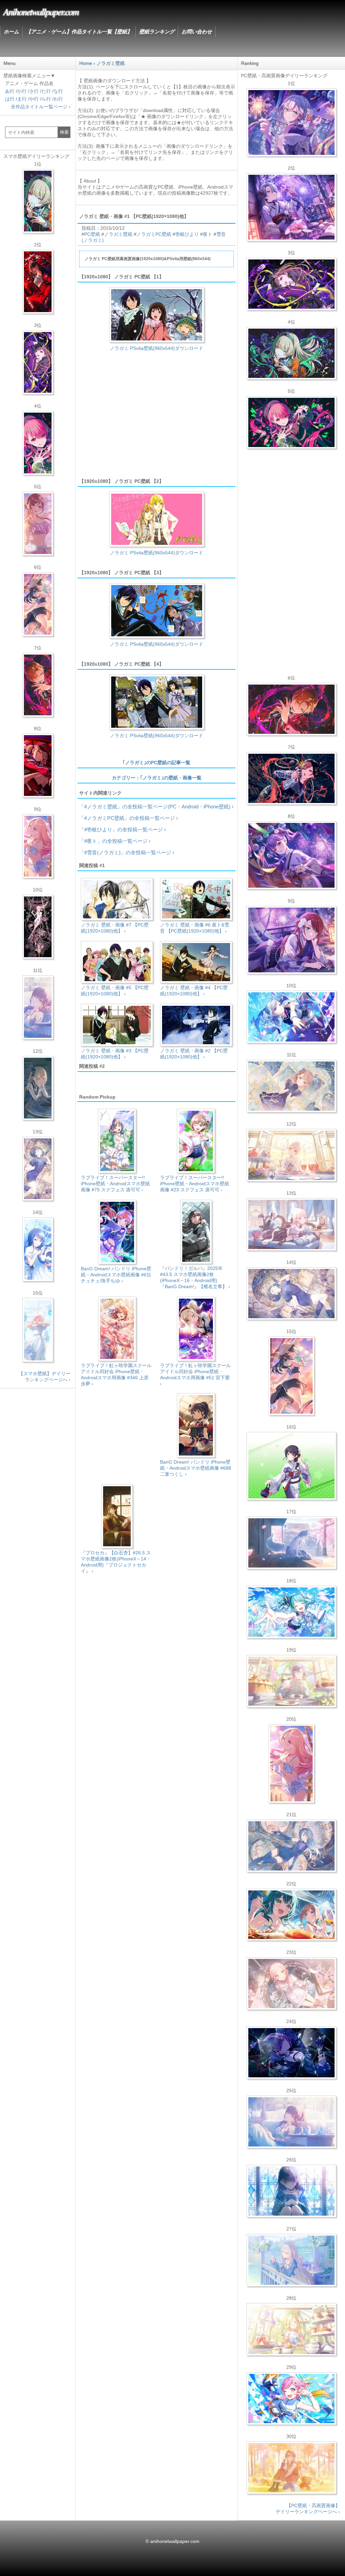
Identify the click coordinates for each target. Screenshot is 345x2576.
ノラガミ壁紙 (118, 234)
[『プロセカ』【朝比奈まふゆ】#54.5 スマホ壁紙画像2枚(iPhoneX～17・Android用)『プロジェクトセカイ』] (38, 1007)
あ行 (10, 91)
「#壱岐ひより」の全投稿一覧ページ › (122, 829)
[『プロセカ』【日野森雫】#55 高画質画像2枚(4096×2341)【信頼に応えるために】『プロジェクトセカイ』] (291, 1846)
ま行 (22, 99)
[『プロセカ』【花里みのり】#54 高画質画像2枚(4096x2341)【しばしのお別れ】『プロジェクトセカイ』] (291, 1086)
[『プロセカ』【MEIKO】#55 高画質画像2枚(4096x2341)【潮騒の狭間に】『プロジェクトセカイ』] (291, 778)
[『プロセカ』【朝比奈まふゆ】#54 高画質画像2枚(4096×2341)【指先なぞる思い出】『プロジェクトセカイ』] (291, 2122)
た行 (46, 91)
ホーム (11, 32)
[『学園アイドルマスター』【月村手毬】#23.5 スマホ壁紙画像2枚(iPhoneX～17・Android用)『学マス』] (38, 604)
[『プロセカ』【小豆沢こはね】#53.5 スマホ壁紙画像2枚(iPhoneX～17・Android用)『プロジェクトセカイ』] (38, 766)
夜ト (208, 234)
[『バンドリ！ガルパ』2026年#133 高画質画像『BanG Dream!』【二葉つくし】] (291, 1466)
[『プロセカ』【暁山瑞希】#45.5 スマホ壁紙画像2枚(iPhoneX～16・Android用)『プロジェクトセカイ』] (38, 1330)
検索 (64, 132)
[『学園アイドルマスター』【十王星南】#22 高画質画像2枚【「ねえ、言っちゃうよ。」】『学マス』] (291, 1764)
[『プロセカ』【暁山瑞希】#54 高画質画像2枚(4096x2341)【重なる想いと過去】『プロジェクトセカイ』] (291, 1155)
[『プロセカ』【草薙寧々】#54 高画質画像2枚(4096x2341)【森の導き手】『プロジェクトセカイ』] (291, 353)
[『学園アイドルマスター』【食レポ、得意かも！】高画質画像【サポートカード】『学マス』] (291, 1915)
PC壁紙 (92, 234)
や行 (34, 99)
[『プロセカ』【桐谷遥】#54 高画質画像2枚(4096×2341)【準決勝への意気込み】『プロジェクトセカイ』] (291, 1294)
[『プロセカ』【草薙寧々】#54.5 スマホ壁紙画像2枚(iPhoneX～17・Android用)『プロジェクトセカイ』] (38, 201)
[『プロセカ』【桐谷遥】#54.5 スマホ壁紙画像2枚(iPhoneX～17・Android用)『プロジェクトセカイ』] (38, 1169)
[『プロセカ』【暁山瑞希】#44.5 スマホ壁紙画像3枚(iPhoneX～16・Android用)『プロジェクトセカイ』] (38, 927)
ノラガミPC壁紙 (154, 234)
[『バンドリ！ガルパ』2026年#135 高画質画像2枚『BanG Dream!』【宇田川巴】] (291, 940)
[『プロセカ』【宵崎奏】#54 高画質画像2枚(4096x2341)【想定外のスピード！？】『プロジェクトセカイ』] (291, 2260)
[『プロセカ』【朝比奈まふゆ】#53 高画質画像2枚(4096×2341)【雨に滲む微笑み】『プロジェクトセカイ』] (291, 2053)
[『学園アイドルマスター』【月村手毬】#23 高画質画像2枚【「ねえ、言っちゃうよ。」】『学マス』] (291, 1376)
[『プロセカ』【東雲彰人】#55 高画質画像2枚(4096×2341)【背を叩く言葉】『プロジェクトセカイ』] (291, 709)
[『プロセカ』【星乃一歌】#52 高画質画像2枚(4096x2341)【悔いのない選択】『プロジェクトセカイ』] (291, 2191)
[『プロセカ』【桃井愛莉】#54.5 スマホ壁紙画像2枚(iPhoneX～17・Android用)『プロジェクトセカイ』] (38, 443)
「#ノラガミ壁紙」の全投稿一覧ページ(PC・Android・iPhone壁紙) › (156, 807)
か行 (22, 91)
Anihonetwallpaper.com (41, 11)
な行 (58, 91)
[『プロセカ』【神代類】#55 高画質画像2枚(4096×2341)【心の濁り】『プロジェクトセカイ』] (291, 1681)
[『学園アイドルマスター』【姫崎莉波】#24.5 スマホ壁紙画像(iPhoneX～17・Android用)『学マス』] (38, 524)
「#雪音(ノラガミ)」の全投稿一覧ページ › (127, 852)
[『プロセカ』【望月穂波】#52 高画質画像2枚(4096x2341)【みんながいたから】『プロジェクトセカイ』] (291, 2468)
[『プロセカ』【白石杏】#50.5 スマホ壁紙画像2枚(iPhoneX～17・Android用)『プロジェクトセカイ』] (38, 282)
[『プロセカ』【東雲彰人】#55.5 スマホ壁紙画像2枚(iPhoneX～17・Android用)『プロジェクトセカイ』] (38, 685)
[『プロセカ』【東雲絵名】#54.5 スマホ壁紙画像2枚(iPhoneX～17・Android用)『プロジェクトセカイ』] (38, 362)
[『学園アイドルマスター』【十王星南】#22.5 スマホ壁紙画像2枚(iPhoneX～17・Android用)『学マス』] (38, 846)
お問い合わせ (197, 32)
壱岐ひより (187, 234)
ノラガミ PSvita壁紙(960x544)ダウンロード (156, 348)
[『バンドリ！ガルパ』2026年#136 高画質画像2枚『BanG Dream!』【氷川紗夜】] (291, 207)
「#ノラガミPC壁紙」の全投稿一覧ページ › (129, 818)
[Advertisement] (156, 418)
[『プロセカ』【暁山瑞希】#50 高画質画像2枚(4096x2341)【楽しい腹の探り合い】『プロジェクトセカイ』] (291, 1224)
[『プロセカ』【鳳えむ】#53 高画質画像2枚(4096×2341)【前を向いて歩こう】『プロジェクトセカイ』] (291, 2399)
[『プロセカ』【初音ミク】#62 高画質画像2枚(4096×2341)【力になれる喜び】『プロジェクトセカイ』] (291, 1612)
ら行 (46, 99)
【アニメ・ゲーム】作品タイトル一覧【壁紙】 (79, 32)
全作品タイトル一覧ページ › (41, 107)
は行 (10, 99)
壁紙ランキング (157, 32)
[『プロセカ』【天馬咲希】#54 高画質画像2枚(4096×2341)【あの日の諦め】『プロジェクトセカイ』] (291, 2329)
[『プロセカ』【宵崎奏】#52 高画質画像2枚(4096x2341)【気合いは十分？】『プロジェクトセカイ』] (291, 1017)
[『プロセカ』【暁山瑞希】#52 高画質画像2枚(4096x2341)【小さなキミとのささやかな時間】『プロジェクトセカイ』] (291, 1984)
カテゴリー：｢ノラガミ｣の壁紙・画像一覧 (157, 778)
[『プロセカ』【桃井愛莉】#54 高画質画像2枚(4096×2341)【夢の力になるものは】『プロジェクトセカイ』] (291, 422)
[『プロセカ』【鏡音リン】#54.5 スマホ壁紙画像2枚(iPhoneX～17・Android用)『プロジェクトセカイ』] (38, 1088)
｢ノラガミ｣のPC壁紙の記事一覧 (156, 763)
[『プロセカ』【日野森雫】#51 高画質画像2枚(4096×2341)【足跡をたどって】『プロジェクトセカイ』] (291, 1543)
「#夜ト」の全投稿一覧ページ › (115, 841)
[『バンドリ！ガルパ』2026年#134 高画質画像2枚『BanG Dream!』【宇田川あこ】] (291, 855)
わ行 (58, 99)
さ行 (34, 91)
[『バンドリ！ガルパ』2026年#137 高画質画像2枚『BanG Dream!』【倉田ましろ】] (291, 122)
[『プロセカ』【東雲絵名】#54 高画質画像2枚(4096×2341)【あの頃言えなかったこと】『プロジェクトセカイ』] (291, 284)
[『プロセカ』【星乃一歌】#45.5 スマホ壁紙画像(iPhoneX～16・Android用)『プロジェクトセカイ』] (38, 1249)
